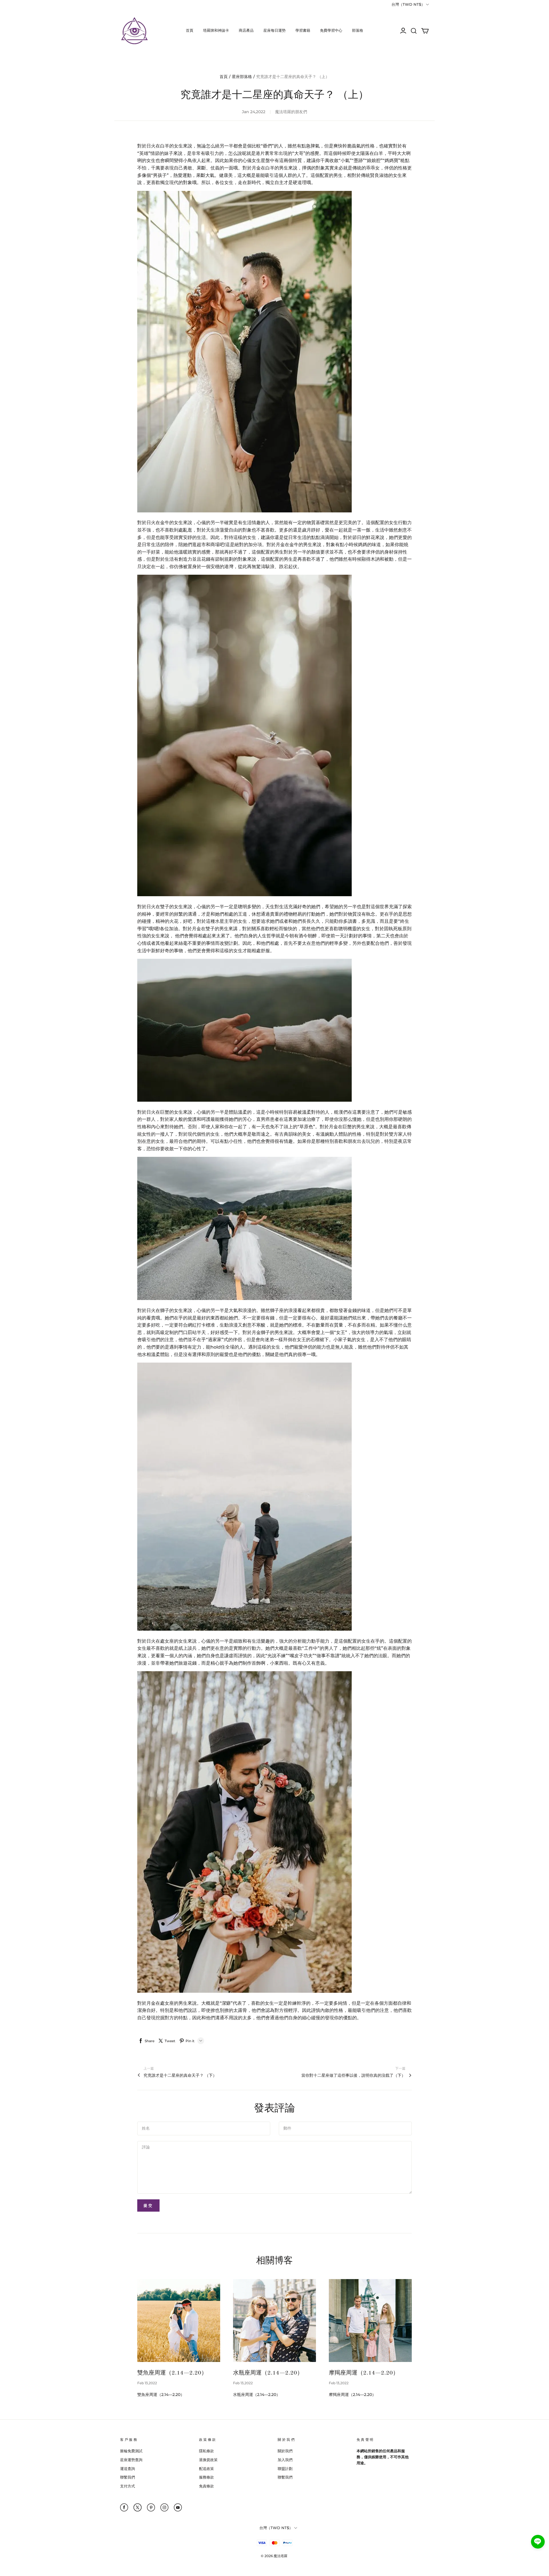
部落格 (358, 30)
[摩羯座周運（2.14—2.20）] (370, 2321)
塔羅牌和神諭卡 (216, 30)
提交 (148, 2205)
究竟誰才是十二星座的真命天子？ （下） (180, 2075)
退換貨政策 (208, 2460)
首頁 (190, 30)
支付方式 (128, 2486)
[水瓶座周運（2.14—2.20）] (274, 2321)
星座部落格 (242, 77)
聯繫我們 (128, 2477)
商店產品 (246, 30)
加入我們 (285, 2460)
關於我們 (285, 2451)
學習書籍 (303, 30)
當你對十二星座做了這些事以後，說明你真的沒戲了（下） (353, 2075)
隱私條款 (206, 2451)
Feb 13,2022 (147, 2383)
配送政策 (206, 2469)
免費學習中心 (331, 30)
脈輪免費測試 (131, 2451)
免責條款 (206, 2486)
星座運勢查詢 (131, 2460)
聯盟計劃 (285, 2469)
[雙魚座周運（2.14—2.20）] (179, 2321)
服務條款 (206, 2477)
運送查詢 (128, 2469)
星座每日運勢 (274, 30)
